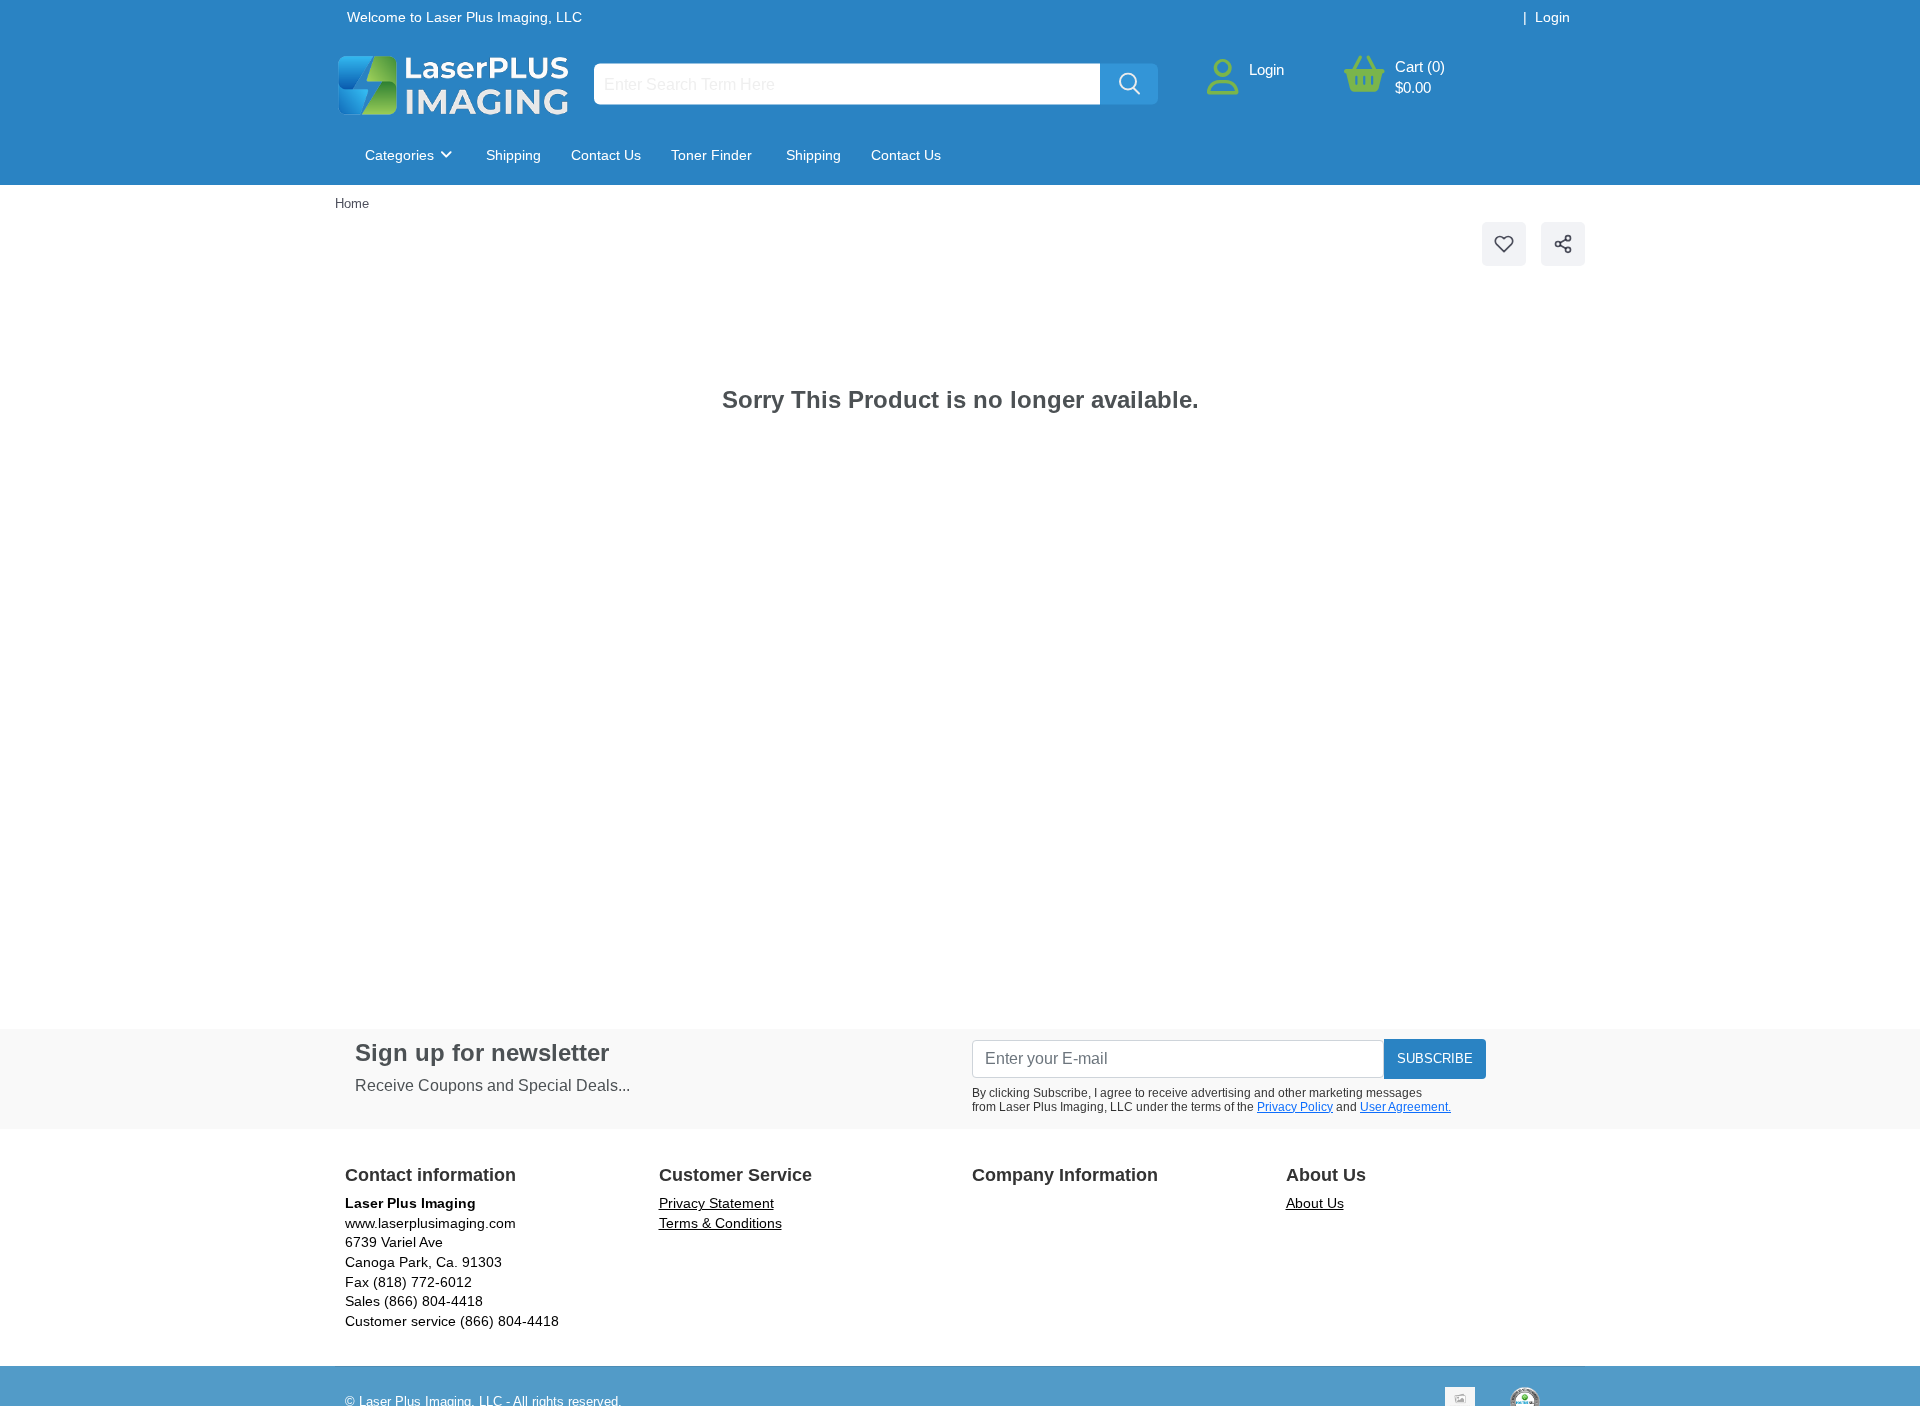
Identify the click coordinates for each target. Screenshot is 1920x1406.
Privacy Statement (716, 1203)
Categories (401, 155)
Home (352, 203)
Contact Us (606, 155)
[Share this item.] (1563, 244)
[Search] (1129, 84)
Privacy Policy (1295, 1107)
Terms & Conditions (720, 1223)
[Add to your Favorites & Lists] (1504, 244)
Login (1266, 69)
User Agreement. (1405, 1107)
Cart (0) (1420, 66)
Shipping (513, 155)
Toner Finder (711, 155)
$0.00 (1413, 87)
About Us (1315, 1203)
